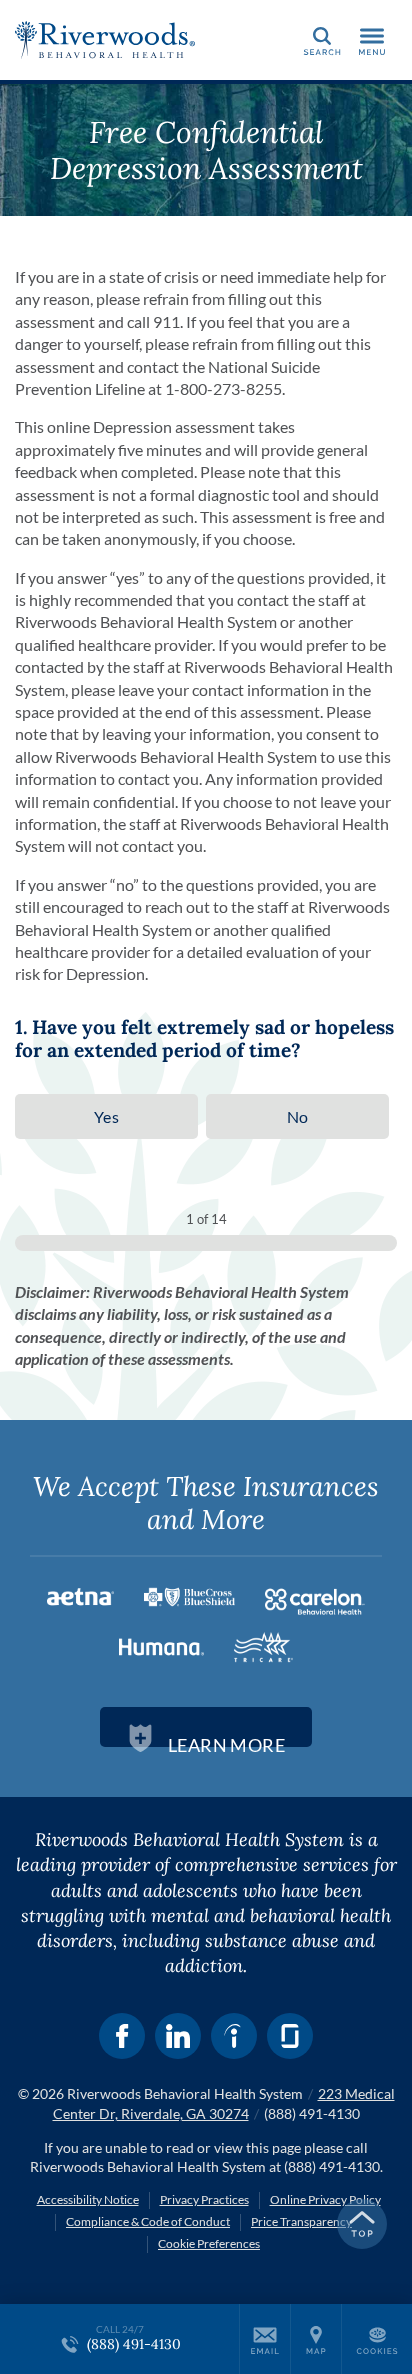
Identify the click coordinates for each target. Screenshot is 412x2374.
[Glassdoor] (290, 2036)
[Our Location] (316, 2339)
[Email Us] (265, 2339)
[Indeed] (234, 2036)
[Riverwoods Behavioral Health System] (105, 40)
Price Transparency (301, 2221)
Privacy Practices (204, 2199)
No (298, 1116)
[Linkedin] (178, 2036)
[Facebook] (122, 2036)
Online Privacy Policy (325, 2199)
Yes (106, 1116)
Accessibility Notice (88, 2199)
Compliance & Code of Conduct (148, 2221)
